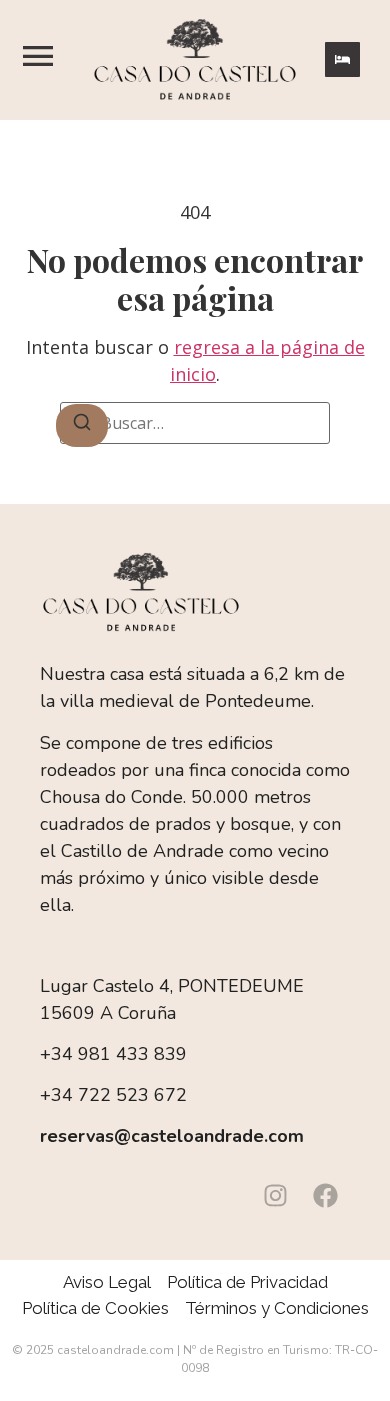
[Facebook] (325, 1195)
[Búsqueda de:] (195, 423)
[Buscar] (82, 425)
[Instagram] (275, 1195)
